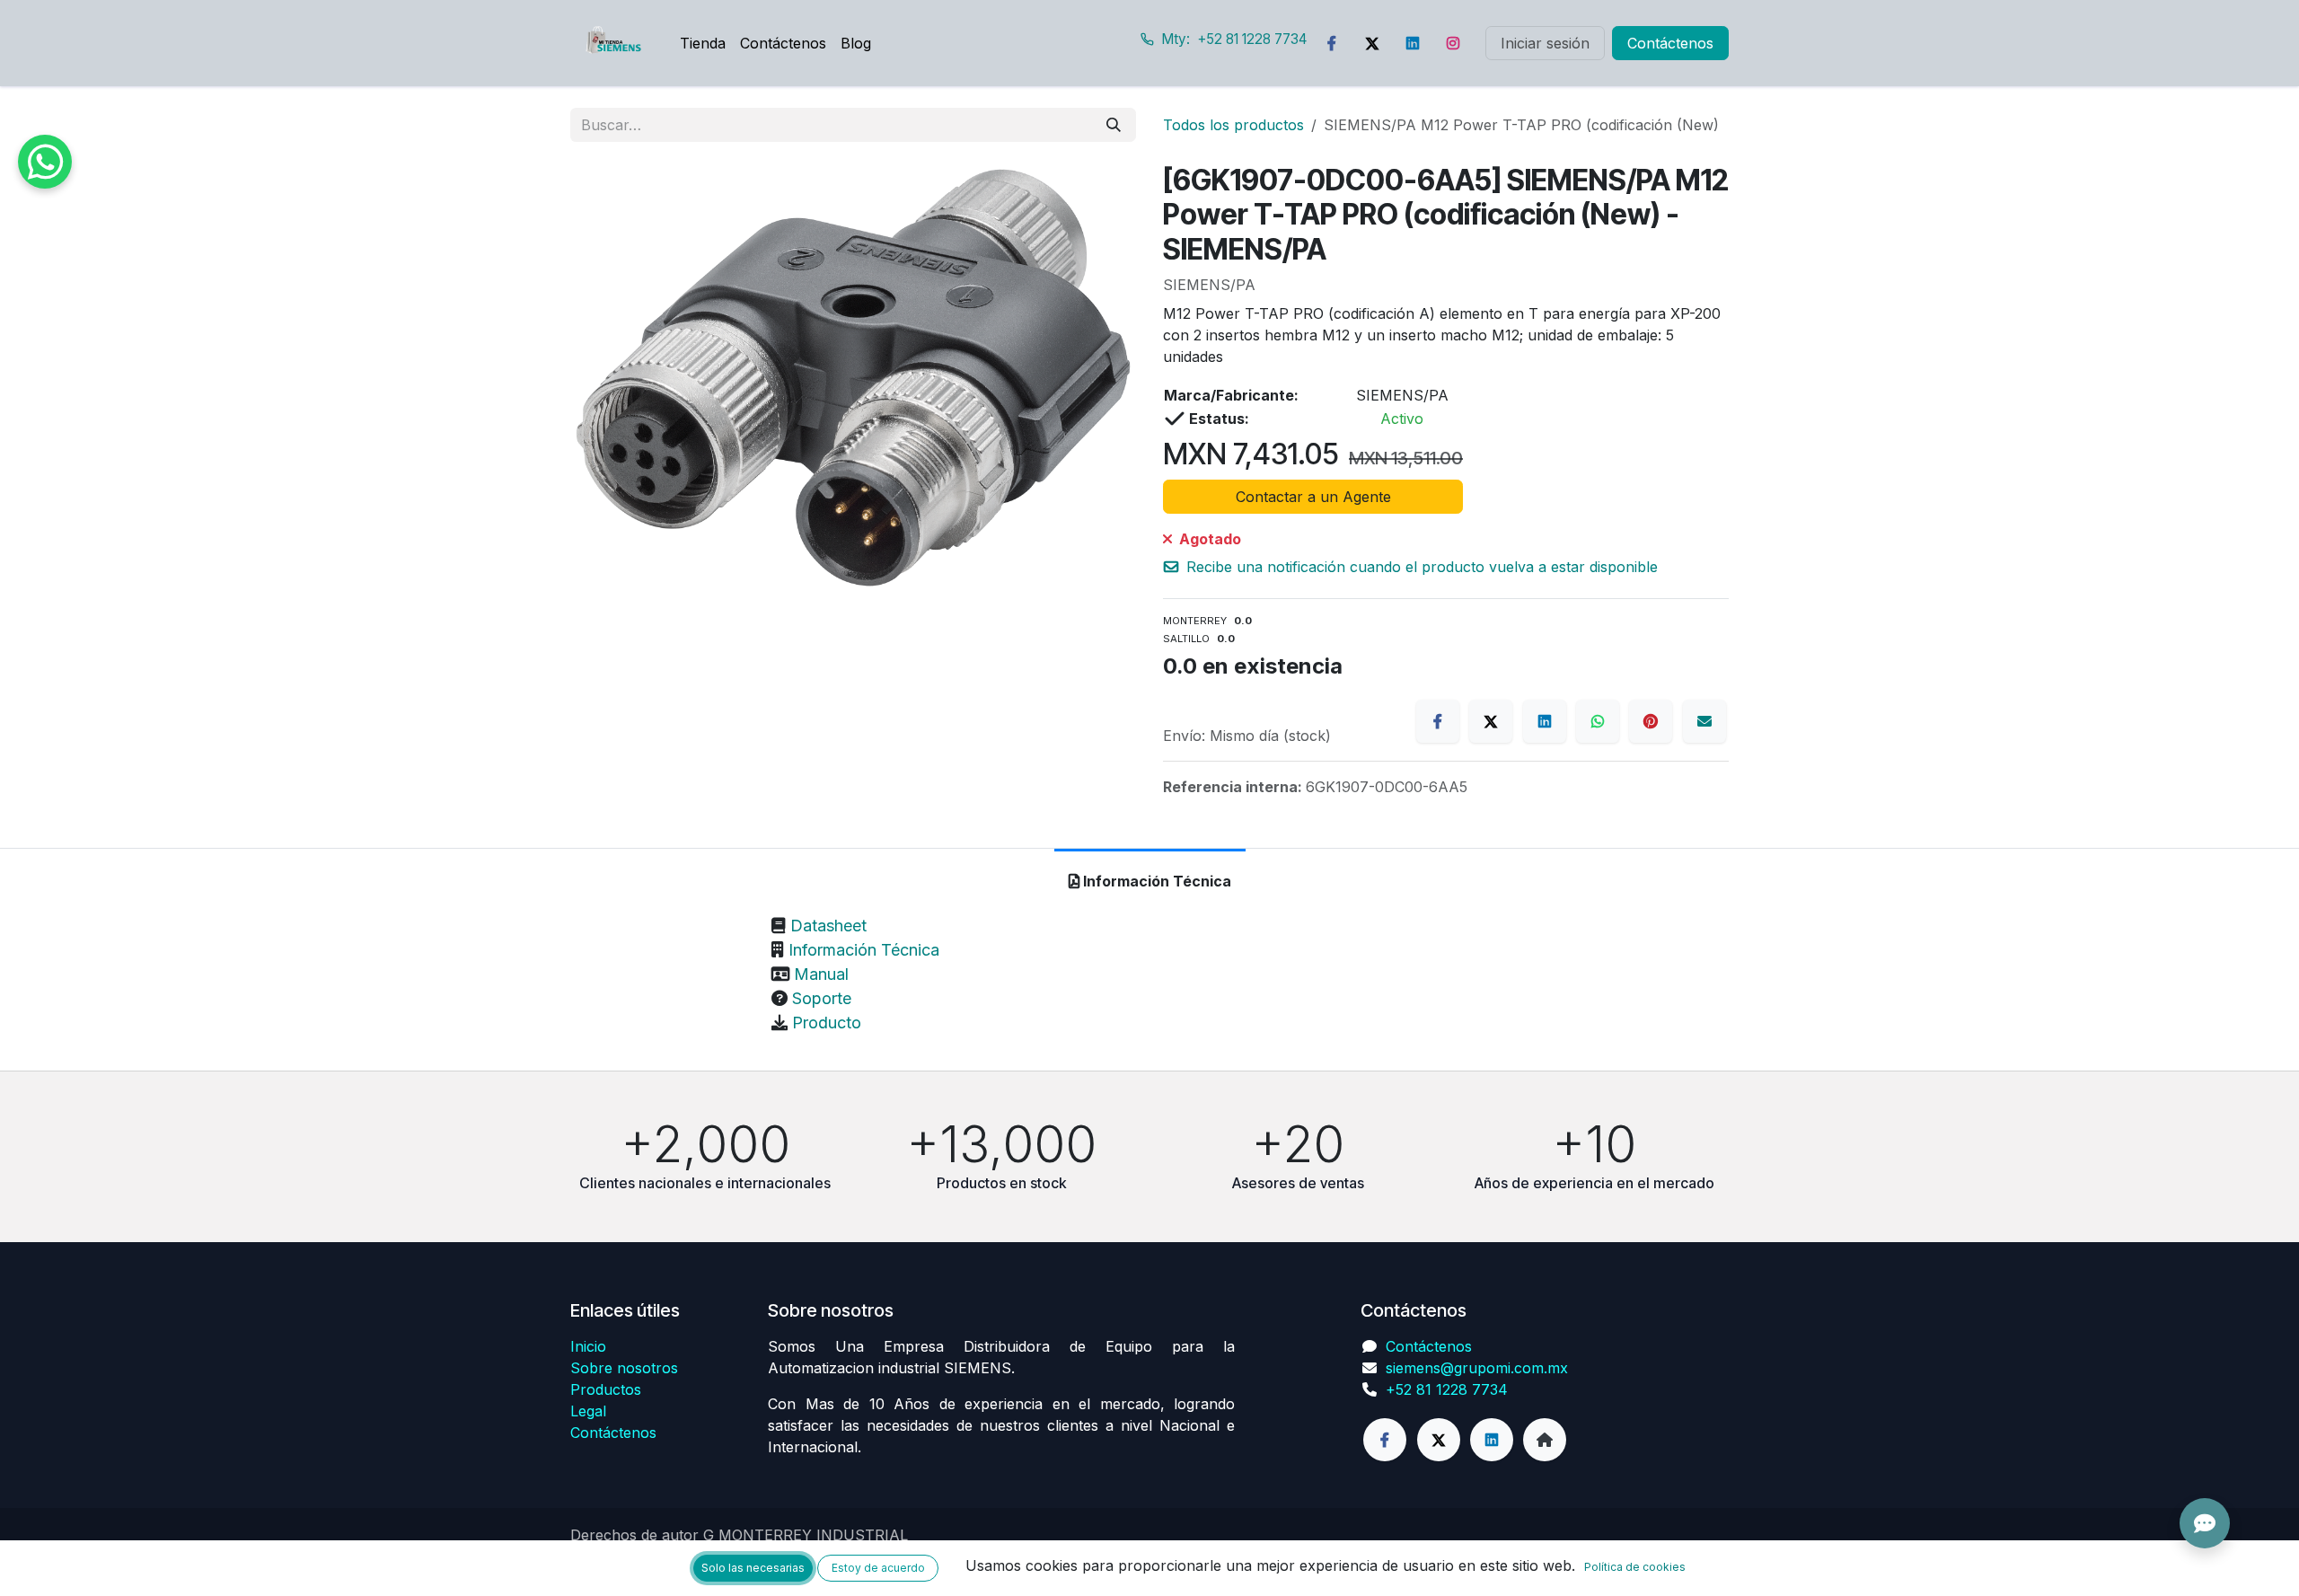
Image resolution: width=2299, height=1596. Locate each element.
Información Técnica (864, 950)
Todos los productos (1233, 125)
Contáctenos (1670, 43)
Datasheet (828, 926)
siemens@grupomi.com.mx (1477, 1368)
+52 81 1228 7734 (1447, 1389)
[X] (1491, 721)
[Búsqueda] (1114, 125)
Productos (606, 1389)
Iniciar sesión (1545, 43)
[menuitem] (703, 43)
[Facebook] (1332, 43)
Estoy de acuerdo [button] (878, 1568)
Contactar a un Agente (1313, 497)
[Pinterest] (1651, 721)
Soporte (822, 998)
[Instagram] (1453, 43)
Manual (821, 974)
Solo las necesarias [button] (753, 1568)
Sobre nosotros (624, 1368)
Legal (588, 1411)
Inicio (588, 1346)
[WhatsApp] (1598, 721)
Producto (827, 1023)
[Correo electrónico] (1704, 721)
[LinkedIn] (1413, 43)
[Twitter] (1372, 43)
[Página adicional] (1545, 1440)
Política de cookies (1635, 1567)
